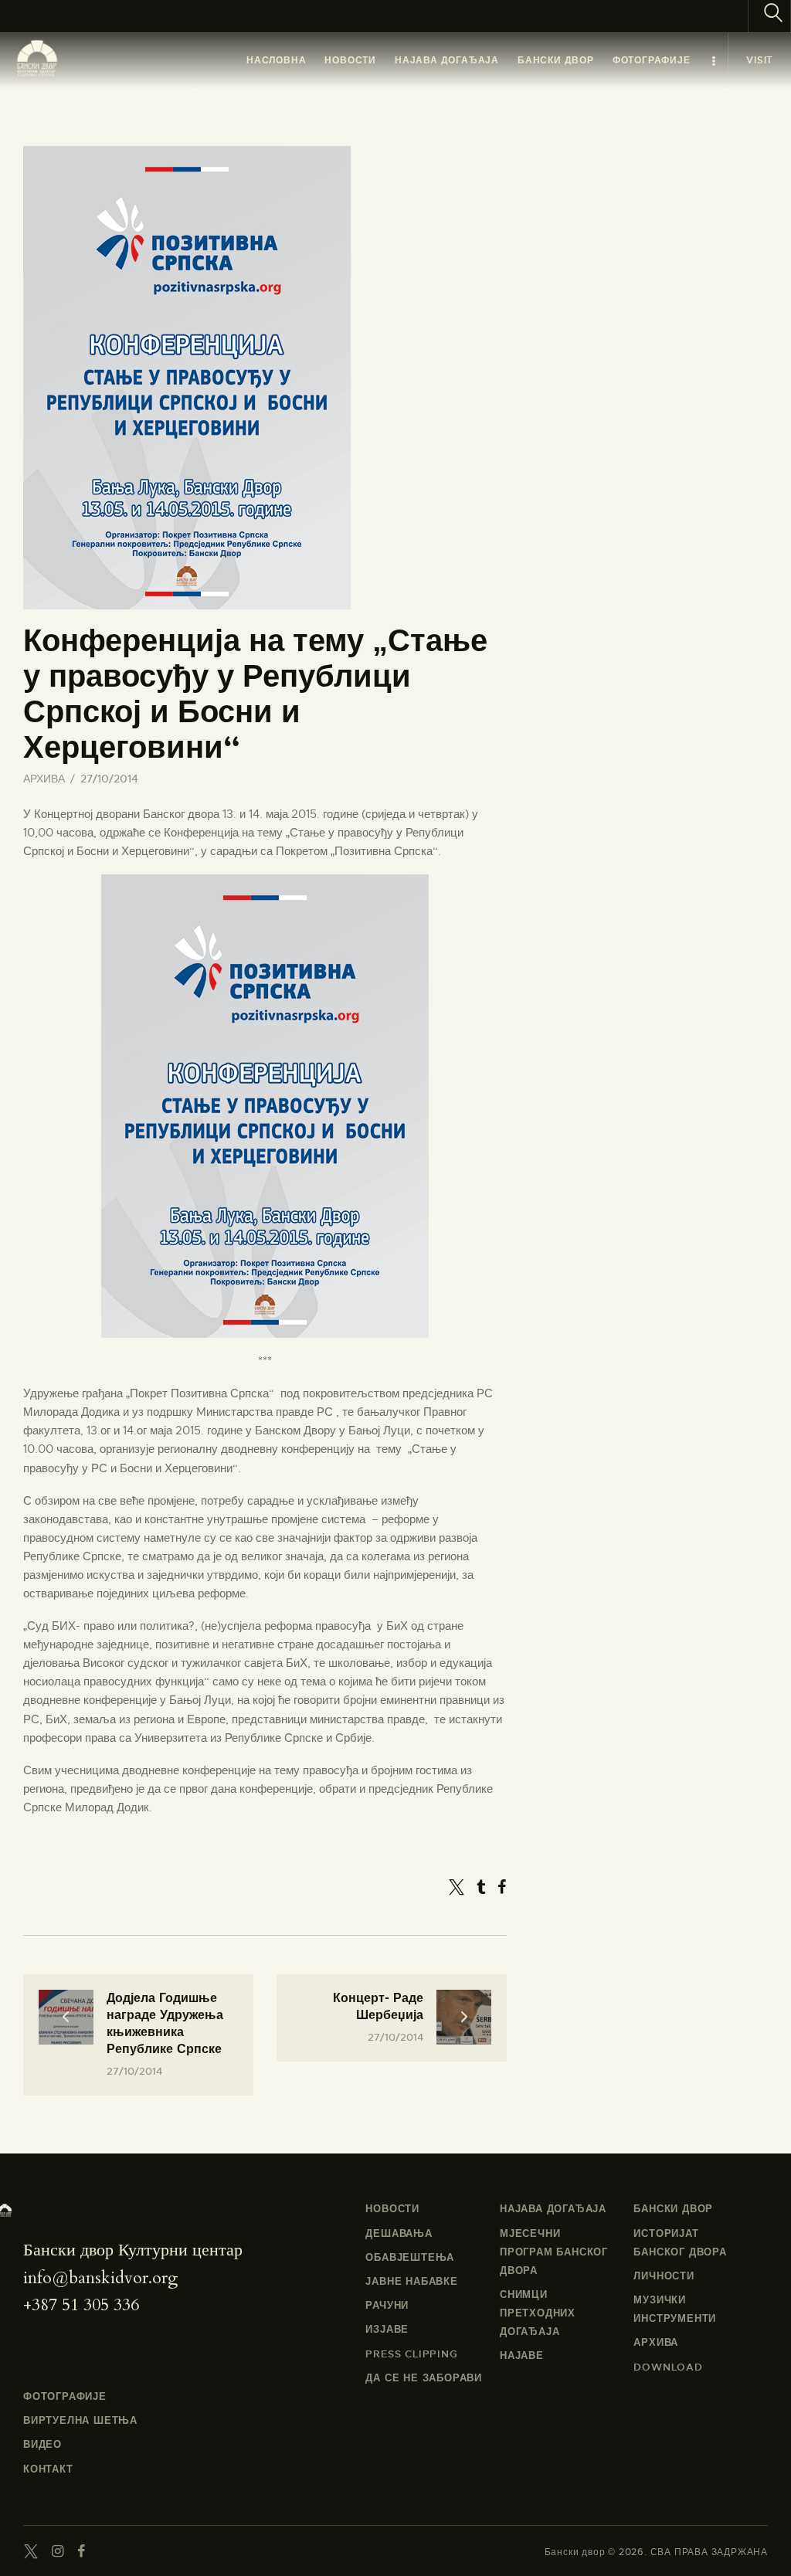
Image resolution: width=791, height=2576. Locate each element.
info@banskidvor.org (100, 2278)
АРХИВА (44, 779)
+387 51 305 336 (81, 2305)
